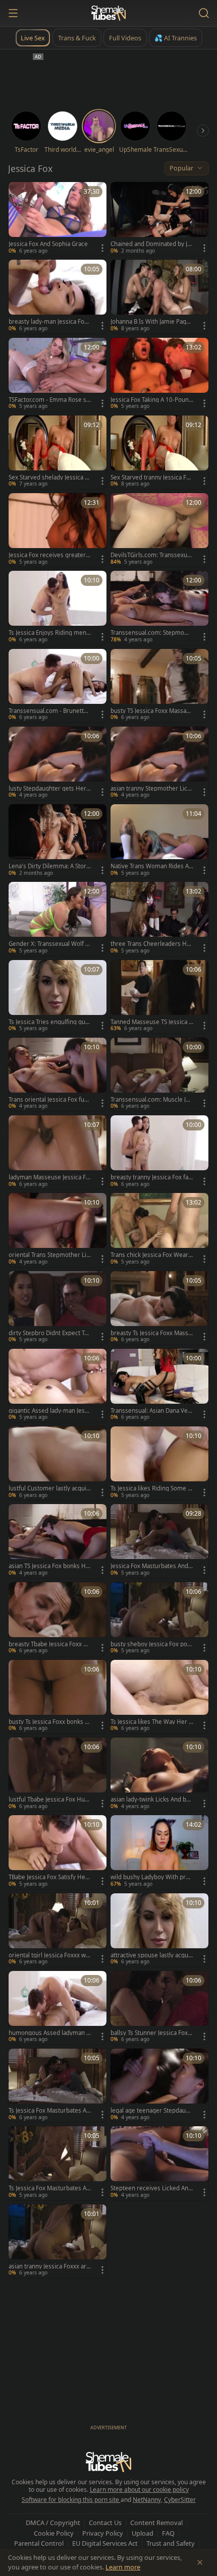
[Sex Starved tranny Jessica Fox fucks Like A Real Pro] (159, 452)
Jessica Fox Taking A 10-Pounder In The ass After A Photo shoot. (151, 400)
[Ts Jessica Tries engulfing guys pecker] (58, 997)
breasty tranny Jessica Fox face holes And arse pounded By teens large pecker (151, 1177)
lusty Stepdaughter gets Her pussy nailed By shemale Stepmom (50, 789)
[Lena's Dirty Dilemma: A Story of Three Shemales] (58, 841)
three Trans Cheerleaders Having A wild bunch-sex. (152, 944)
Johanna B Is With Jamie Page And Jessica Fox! (150, 322)
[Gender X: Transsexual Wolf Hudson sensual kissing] (58, 919)
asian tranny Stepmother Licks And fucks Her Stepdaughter (152, 789)
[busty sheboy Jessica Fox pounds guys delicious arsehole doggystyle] (159, 1619)
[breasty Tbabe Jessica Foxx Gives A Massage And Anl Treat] (58, 1619)
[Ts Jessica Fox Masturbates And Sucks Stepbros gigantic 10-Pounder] (58, 2163)
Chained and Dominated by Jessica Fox (151, 244)
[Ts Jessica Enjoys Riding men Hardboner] (58, 608)
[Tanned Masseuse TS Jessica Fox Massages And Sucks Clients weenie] (159, 997)
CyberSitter (180, 2500)
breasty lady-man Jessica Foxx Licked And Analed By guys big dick (50, 322)
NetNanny (147, 2500)
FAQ (168, 2533)
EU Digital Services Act (105, 2543)
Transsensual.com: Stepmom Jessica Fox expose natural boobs (152, 633)
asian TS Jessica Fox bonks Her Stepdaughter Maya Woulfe (49, 1566)
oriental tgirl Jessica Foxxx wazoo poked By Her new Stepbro (50, 1955)
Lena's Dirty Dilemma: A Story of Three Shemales (49, 866)
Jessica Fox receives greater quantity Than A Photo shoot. (50, 555)
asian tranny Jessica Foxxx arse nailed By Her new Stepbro (49, 2266)
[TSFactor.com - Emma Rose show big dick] (58, 375)
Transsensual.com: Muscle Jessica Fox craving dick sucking (151, 1100)
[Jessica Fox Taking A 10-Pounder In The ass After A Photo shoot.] (159, 375)
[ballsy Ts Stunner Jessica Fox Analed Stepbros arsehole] (159, 2008)
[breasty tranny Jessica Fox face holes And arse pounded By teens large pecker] (159, 1152)
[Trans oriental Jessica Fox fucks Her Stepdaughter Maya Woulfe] (58, 1074)
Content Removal (156, 2523)
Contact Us (105, 2523)
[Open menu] (13, 13)
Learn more (123, 2567)
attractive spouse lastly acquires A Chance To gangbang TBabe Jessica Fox (151, 1955)
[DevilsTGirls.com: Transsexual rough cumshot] (159, 530)
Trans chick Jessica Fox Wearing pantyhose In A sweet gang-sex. (152, 1255)
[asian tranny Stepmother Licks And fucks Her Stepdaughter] (159, 763)
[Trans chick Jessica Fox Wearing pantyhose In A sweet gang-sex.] (159, 1230)
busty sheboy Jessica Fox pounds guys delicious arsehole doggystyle (151, 1644)
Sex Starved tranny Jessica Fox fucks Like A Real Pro (152, 477)
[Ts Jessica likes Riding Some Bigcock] (159, 1463)
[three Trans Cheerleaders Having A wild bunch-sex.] (159, 919)
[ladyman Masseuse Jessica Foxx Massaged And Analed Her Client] (58, 1152)
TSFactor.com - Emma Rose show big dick (49, 400)
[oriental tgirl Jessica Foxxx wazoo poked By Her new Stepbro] (58, 1930)
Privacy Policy (103, 2533)
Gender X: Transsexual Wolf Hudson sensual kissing (49, 944)
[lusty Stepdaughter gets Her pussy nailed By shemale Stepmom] (58, 763)
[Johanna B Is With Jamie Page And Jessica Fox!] (159, 296)
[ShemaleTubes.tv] (108, 13)
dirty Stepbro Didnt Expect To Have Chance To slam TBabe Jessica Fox (50, 1333)
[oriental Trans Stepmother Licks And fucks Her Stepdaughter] (58, 1230)
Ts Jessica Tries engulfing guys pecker (50, 1022)
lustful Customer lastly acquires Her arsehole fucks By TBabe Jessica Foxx (49, 1488)
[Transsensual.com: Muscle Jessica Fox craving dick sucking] (159, 1074)
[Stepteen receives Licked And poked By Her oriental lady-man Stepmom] (159, 2163)
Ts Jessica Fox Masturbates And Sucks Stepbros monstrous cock (49, 2111)
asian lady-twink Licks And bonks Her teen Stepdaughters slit (152, 1800)
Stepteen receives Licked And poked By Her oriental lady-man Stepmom (151, 2188)
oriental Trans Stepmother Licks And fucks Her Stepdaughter (50, 1255)
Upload (143, 2533)
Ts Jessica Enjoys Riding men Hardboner (47, 633)
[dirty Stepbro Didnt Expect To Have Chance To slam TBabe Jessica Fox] (58, 1308)
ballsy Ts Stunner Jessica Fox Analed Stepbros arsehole (152, 2033)
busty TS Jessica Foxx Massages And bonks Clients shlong (152, 711)
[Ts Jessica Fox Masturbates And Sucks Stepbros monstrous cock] (58, 2085)
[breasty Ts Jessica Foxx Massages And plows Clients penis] (159, 1308)
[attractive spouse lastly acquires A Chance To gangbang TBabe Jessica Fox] (159, 1930)
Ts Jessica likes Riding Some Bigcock (152, 1488)
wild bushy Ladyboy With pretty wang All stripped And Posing (152, 1877)
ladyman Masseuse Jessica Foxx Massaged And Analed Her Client (49, 1177)
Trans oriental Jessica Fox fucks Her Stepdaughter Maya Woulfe (49, 1100)
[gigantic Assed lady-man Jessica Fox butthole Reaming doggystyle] (58, 1386)
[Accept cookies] (200, 2562)
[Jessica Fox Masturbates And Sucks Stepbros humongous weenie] (159, 1541)
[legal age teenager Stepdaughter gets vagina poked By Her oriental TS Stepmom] (159, 2085)
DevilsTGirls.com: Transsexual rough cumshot (151, 555)
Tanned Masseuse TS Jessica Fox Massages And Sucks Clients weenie (151, 1022)
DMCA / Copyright (53, 2523)
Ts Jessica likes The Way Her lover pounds (150, 1722)
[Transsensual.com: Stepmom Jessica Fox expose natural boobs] (159, 608)
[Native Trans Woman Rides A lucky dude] (159, 841)
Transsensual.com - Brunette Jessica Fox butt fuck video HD (49, 711)
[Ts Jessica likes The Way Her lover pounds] (159, 1697)
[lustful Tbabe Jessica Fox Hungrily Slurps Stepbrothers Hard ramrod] (58, 1774)
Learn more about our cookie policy (139, 2490)
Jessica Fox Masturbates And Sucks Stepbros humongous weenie (152, 1566)
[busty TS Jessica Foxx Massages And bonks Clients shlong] (159, 686)
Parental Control (39, 2543)
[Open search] (204, 13)
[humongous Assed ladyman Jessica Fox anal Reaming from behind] (58, 2008)
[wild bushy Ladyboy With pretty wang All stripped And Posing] (159, 1852)
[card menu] (102, 248)
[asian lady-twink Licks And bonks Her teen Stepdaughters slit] (159, 1774)
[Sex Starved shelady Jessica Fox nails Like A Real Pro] (58, 452)
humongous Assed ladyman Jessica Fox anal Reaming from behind (50, 2033)
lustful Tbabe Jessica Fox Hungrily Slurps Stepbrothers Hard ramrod (49, 1800)
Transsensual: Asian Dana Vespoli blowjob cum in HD (151, 1411)
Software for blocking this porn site (71, 2500)
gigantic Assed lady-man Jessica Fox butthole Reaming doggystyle (49, 1411)
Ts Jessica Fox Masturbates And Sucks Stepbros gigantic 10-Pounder (49, 2188)
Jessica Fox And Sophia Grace (48, 244)
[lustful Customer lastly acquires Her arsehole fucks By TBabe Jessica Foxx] (58, 1463)
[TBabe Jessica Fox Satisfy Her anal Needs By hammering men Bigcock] (58, 1852)
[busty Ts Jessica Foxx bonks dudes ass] (58, 1697)
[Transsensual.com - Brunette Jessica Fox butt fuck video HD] (58, 686)
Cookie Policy (54, 2533)
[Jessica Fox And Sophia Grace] (58, 219)
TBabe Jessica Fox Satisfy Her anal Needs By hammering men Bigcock (48, 1877)
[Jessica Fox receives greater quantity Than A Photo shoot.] (58, 530)
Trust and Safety (171, 2543)
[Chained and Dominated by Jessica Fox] (159, 219)
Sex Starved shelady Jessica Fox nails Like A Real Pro (50, 477)
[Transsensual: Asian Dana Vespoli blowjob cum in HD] (159, 1386)
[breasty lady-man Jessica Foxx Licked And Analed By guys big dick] (58, 296)
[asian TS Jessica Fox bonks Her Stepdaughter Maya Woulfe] (58, 1541)
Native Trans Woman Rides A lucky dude (151, 866)
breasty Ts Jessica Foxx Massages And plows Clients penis (151, 1333)
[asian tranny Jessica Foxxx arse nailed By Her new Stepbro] (58, 2241)
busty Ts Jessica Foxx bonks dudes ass (48, 1722)
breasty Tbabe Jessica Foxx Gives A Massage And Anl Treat (49, 1644)
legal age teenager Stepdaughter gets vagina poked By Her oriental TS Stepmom (152, 2111)
